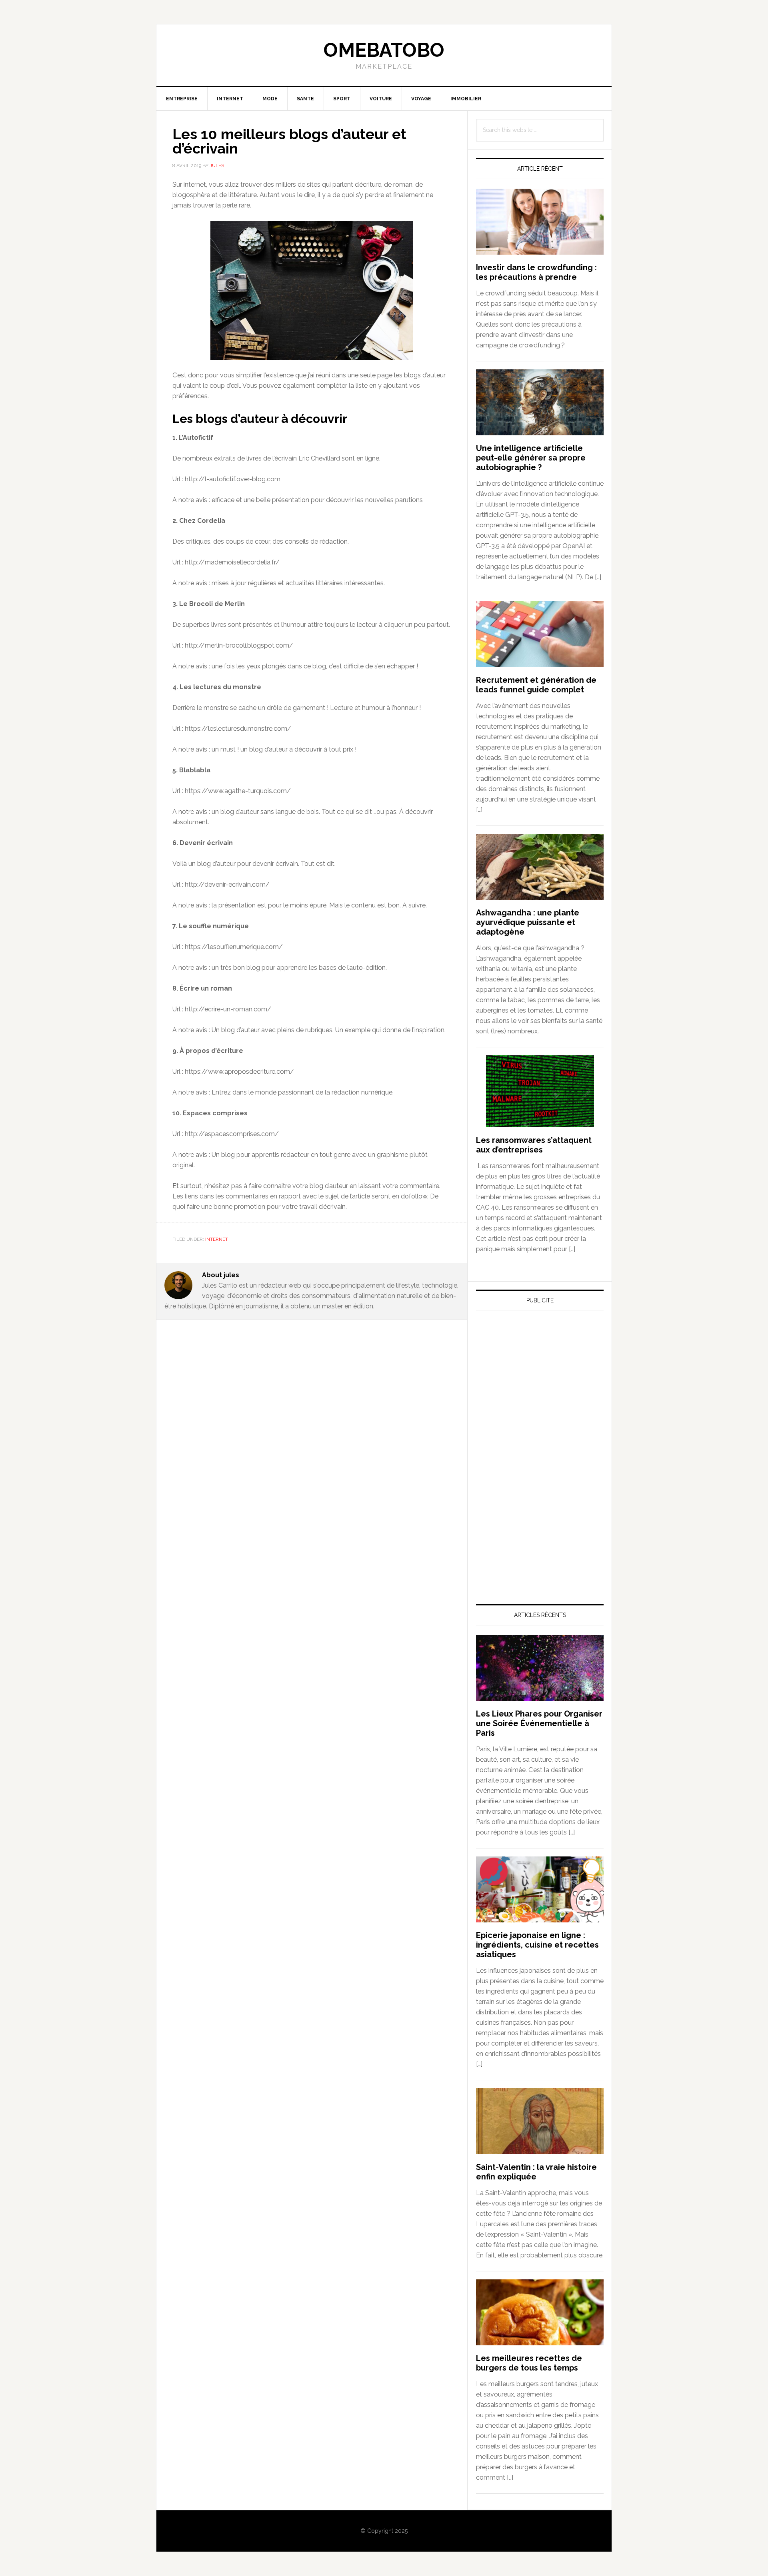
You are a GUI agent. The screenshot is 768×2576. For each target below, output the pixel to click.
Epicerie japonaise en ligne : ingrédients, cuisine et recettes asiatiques (537, 1945)
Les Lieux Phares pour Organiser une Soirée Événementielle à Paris (539, 1723)
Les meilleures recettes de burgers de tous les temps (529, 2363)
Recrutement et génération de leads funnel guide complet (536, 685)
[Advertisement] (536, 1391)
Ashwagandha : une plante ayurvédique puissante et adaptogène (528, 922)
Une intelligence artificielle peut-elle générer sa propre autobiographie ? (531, 458)
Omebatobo (384, 50)
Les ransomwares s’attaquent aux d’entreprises (534, 1145)
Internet (217, 1239)
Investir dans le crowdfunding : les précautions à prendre (536, 272)
